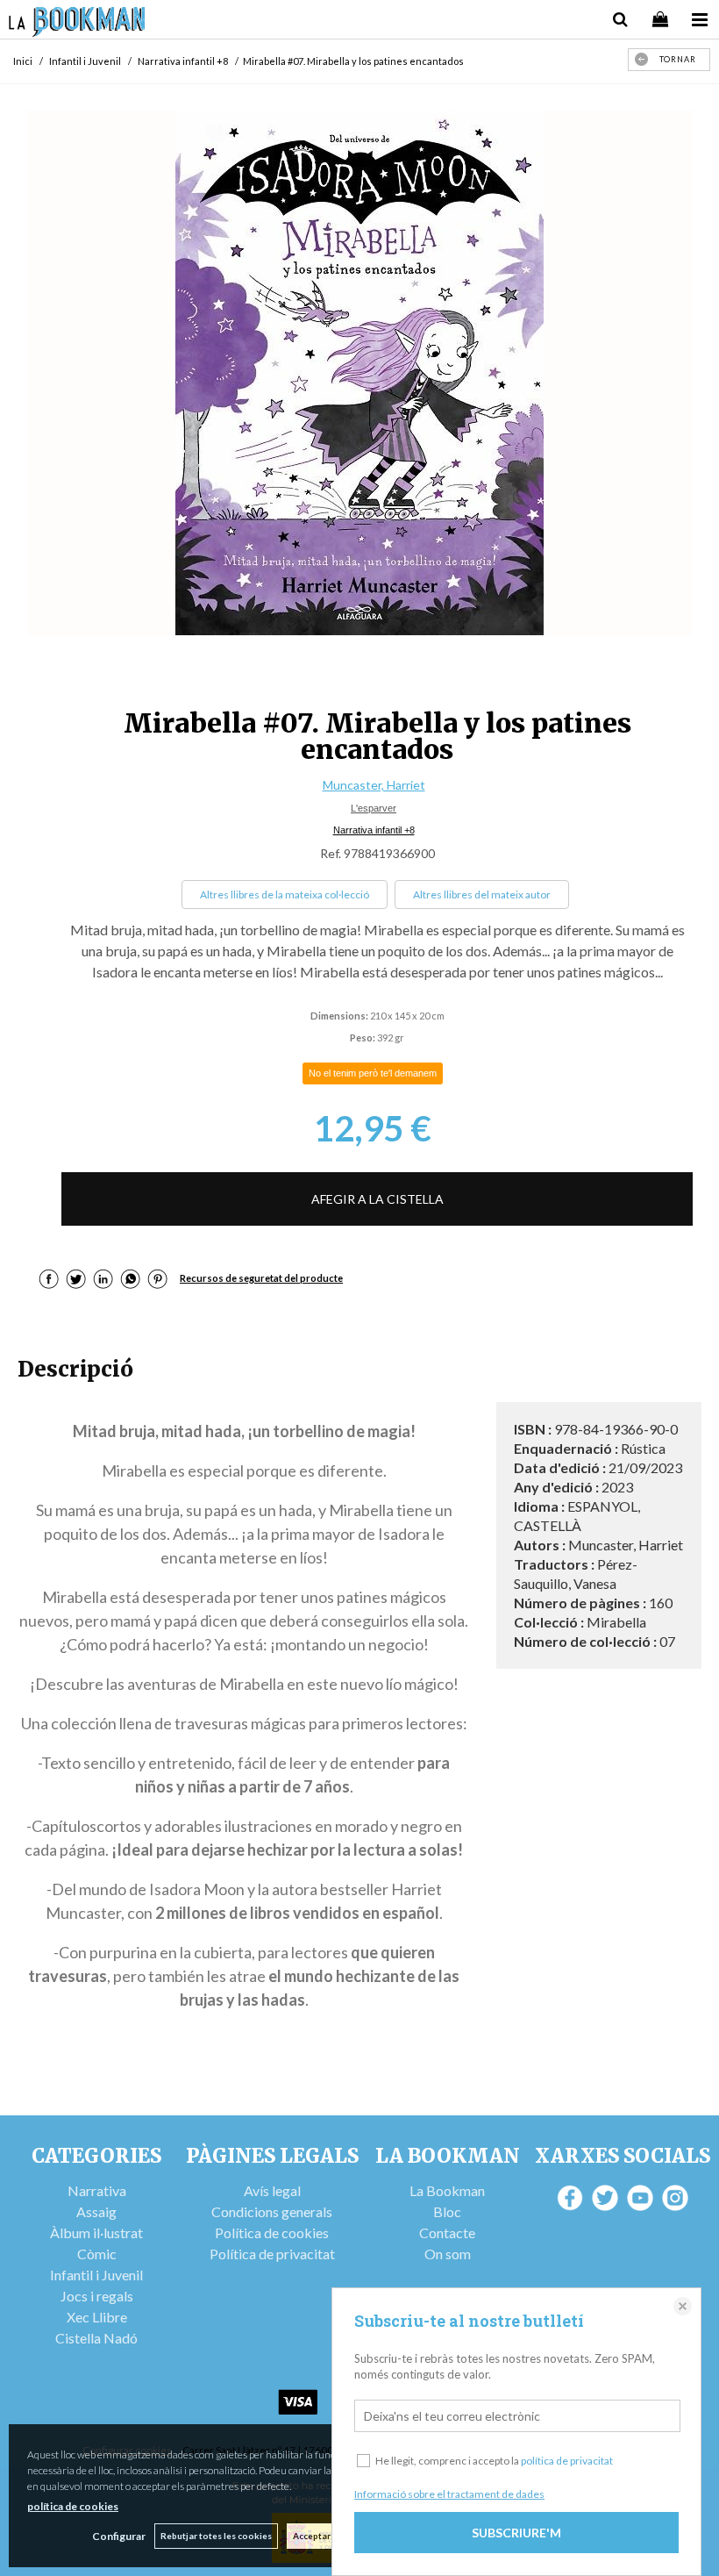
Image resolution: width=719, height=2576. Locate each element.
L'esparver (374, 808)
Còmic (97, 2254)
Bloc (447, 2211)
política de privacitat (567, 2461)
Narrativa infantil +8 (374, 830)
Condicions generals (272, 2211)
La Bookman (447, 2190)
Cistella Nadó (96, 2338)
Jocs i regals (97, 2296)
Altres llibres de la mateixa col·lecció (285, 894)
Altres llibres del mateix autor (482, 894)
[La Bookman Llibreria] (77, 24)
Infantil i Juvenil (96, 2275)
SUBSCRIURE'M (516, 2533)
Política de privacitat (272, 2254)
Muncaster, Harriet (374, 785)
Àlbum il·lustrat (96, 2233)
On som (448, 2254)
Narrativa (97, 2190)
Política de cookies (272, 2233)
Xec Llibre (97, 2317)
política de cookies (73, 2506)
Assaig (96, 2211)
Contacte (447, 2233)
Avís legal (272, 2190)
